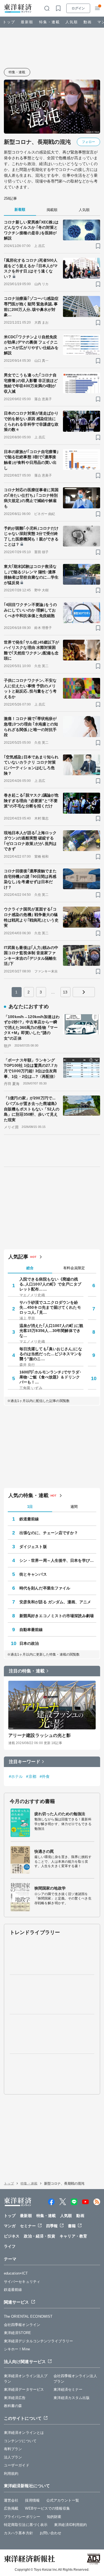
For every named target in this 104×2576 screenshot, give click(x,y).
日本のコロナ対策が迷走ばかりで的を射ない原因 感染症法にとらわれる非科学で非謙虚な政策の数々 (31, 421)
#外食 (45, 1776)
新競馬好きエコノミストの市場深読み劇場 (57, 1616)
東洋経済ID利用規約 (70, 2525)
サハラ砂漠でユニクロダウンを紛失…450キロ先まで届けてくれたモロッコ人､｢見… (50, 1307)
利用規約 (11, 2474)
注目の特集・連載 (27, 1671)
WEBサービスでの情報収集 (47, 2508)
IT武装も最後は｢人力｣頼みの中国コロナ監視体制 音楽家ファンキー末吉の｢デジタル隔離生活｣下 (31, 956)
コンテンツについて (20, 2441)
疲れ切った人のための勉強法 (60, 1814)
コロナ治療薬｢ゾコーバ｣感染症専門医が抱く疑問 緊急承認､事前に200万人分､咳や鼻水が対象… (31, 307)
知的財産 (54, 2517)
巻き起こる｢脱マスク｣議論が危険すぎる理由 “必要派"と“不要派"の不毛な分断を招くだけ (31, 801)
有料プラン (13, 2449)
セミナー (28, 2226)
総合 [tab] (30, 1268)
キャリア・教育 (73, 2236)
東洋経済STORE (17, 2333)
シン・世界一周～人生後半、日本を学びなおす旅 (58, 1560)
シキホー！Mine (17, 2349)
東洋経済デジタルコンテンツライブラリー (38, 2341)
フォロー (88, 142)
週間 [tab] (74, 1507)
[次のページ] (84, 992)
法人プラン (13, 2457)
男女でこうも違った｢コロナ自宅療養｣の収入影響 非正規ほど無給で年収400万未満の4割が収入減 (31, 383)
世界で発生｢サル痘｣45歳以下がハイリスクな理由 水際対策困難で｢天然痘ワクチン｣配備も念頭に (32, 650)
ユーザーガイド (17, 2465)
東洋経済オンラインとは (24, 2433)
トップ (9, 22)
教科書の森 (13, 2406)
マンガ (10, 2226)
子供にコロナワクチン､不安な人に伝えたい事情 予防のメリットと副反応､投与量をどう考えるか (30, 689)
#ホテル (16, 1776)
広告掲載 (11, 2508)
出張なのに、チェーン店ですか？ (49, 1533)
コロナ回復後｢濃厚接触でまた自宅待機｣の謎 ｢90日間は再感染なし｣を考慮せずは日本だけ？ (30, 879)
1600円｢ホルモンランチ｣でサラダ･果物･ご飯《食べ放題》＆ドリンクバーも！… (50, 1377)
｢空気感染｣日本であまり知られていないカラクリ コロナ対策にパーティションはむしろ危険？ (31, 765)
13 (65, 992)
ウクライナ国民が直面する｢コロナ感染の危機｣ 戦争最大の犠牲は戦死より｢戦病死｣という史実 (31, 917)
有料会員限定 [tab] (74, 1268)
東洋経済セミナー (68, 2389)
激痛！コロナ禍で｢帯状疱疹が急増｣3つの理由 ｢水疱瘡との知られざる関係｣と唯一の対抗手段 (31, 727)
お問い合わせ (51, 2533)
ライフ (10, 2246)
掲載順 (52, 210)
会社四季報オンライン (22, 2325)
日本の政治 (29, 1643)
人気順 (72, 22)
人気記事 (18, 1257)
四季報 (52, 2226)
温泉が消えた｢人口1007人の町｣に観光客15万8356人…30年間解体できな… (51, 1331)
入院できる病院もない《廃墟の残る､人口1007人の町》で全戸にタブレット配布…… (50, 1284)
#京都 (31, 1776)
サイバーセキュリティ (22, 2282)
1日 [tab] (30, 1507)
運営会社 (11, 2500)
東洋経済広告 (15, 2398)
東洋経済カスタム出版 (72, 2398)
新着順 (20, 210)
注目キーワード (25, 1762)
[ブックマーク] (98, 246)
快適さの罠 (44, 1851)
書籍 (72, 2226)
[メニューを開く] (97, 8)
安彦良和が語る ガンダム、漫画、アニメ (55, 1602)
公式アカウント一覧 (63, 2500)
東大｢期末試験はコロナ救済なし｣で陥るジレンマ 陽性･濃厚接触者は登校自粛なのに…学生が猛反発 (31, 575)
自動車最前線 (31, 1630)
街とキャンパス (33, 1574)
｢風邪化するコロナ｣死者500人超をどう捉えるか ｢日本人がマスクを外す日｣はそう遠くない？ (31, 268)
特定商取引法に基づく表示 (26, 2525)
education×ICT (16, 2273)
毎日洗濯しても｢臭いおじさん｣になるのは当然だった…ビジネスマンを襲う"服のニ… (51, 1354)
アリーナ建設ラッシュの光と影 (40, 1735)
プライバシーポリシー (22, 2517)
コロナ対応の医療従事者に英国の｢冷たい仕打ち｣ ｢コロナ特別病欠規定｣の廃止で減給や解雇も (31, 498)
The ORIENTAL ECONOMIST (28, 2316)
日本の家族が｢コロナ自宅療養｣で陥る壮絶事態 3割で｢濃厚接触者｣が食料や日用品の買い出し (31, 460)
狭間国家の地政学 (50, 1888)
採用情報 (32, 2500)
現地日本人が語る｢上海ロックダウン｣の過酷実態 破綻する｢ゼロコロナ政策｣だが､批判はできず (30, 841)
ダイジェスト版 (33, 1547)
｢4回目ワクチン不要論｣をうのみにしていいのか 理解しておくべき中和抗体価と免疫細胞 (31, 610)
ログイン (78, 8)
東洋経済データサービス (24, 2389)
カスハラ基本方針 (18, 2533)
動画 (88, 22)
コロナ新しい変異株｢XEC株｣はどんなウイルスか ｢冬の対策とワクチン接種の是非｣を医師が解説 (31, 230)
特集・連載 (50, 22)
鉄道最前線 (29, 1519)
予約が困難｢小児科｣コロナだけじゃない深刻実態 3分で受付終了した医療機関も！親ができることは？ (31, 536)
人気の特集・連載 (28, 1495)
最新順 (27, 22)
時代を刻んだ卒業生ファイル (45, 1588)
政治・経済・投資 (40, 2236)
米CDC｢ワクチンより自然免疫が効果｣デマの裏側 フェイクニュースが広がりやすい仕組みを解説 (31, 345)
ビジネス (12, 2236)
